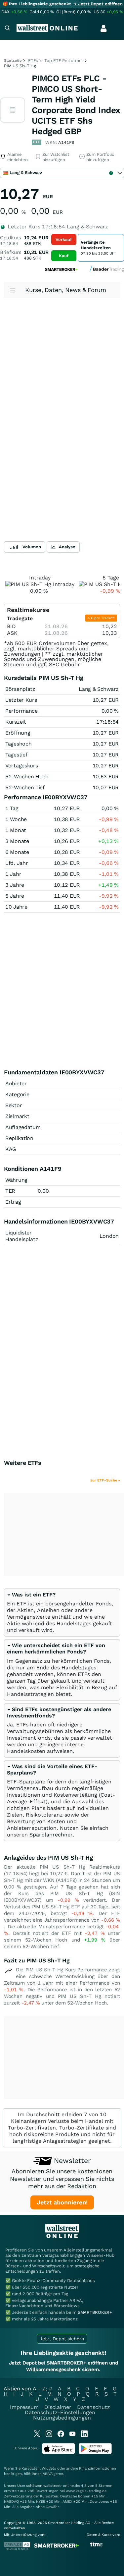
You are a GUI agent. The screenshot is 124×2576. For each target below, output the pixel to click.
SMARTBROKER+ (95, 2312)
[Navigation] (7, 29)
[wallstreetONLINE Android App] (95, 2453)
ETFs (33, 60)
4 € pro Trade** (101, 618)
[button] (31, 1595)
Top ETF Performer (64, 60)
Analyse (67, 547)
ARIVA (48, 2474)
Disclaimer (58, 2407)
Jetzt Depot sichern (62, 2339)
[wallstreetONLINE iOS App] (59, 2453)
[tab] (62, 1613)
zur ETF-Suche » (105, 1480)
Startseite (13, 60)
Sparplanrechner (51, 1835)
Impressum (24, 2407)
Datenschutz (94, 2407)
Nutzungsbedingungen (62, 2418)
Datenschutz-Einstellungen (60, 2412)
